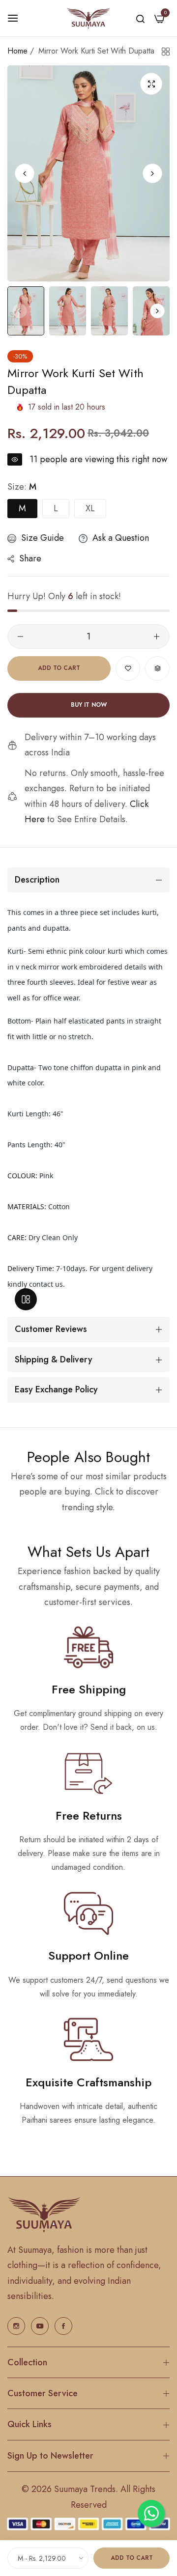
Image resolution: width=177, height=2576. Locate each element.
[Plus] (157, 637)
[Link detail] (16, 2326)
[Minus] (20, 637)
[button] (152, 173)
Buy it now (89, 705)
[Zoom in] (151, 84)
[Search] (140, 18)
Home (17, 51)
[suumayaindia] (88, 18)
